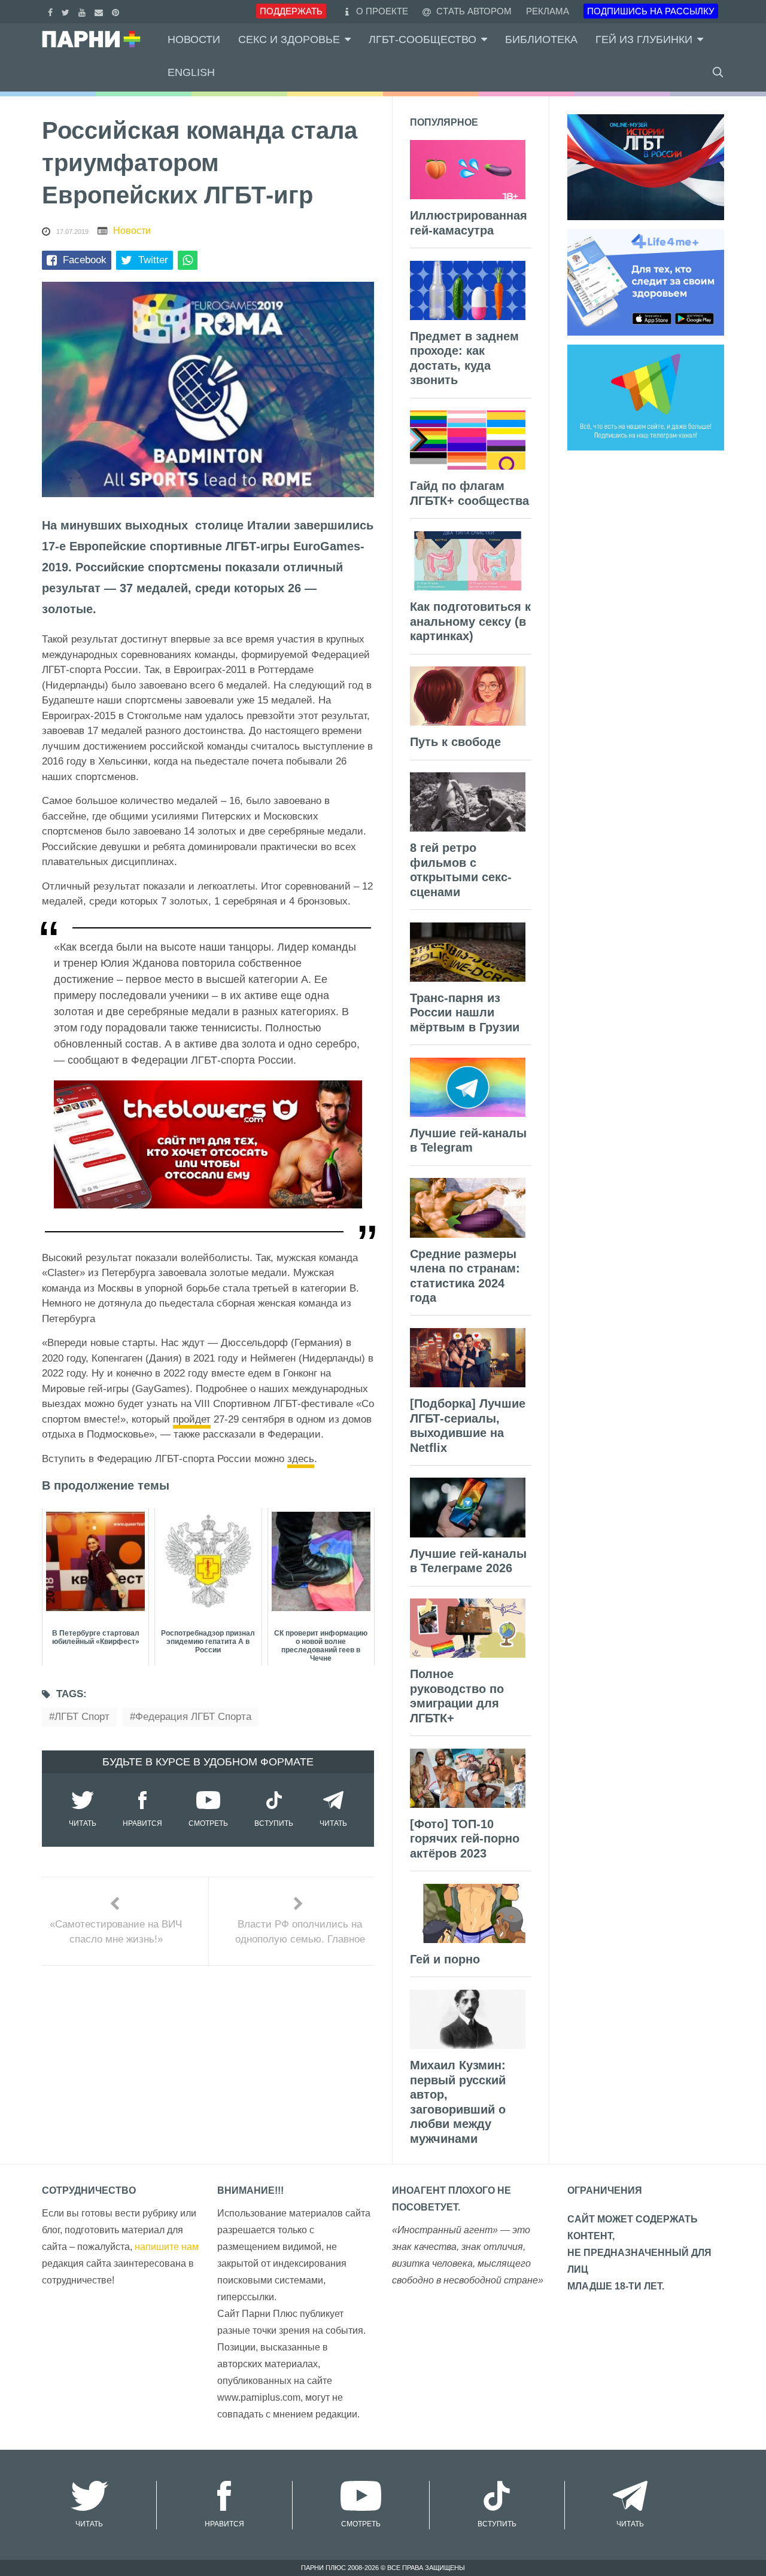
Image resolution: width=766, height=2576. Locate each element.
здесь (301, 1459)
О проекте (382, 11)
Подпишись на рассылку (651, 11)
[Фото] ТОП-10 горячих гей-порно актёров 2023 (465, 1839)
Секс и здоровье (289, 39)
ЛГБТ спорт (82, 1717)
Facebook (85, 260)
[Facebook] (52, 11)
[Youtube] (83, 11)
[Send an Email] (100, 11)
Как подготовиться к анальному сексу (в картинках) (470, 621)
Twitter (153, 260)
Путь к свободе (455, 742)
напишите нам (167, 2247)
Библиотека (541, 39)
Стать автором (473, 11)
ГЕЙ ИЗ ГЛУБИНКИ (644, 39)
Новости (194, 39)
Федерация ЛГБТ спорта (193, 1717)
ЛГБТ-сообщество (422, 39)
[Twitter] (67, 11)
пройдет (192, 1419)
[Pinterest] (117, 11)
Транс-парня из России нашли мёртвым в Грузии (465, 1013)
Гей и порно (445, 1959)
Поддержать (291, 11)
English (191, 72)
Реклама (548, 11)
